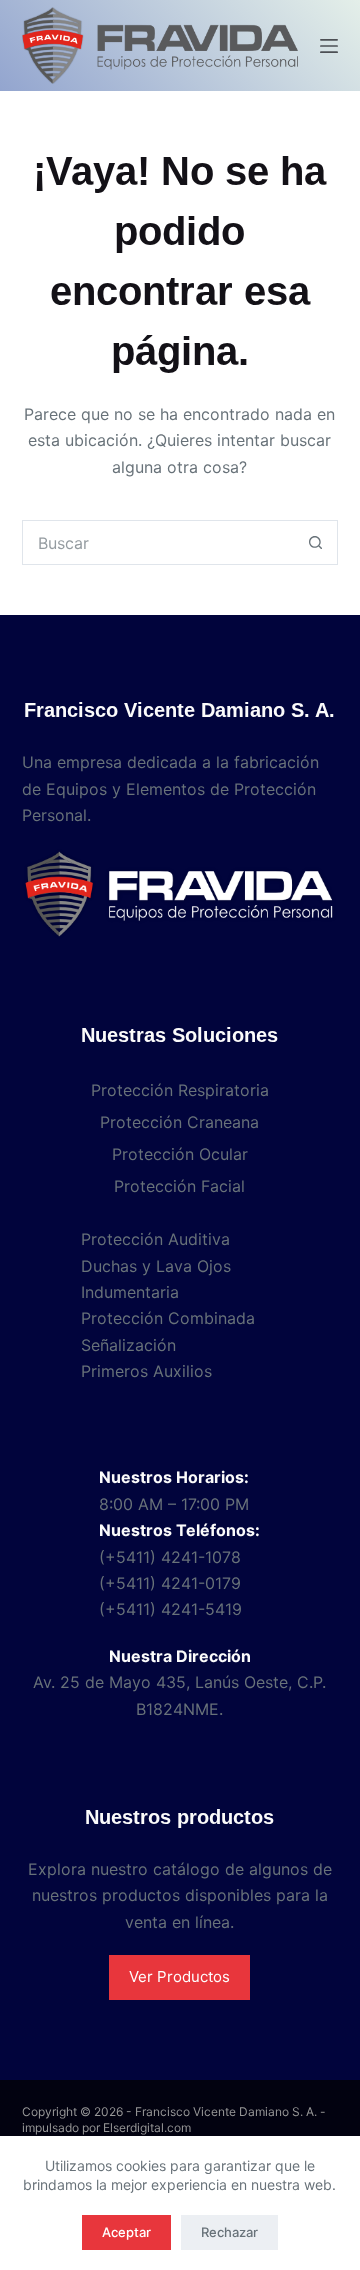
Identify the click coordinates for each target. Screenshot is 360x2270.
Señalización (128, 1345)
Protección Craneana (179, 1122)
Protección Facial (179, 1186)
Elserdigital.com (147, 2127)
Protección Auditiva (155, 1239)
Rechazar (229, 2232)
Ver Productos (179, 1976)
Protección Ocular (180, 1154)
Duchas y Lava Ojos (156, 1266)
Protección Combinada (168, 1318)
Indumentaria (130, 1292)
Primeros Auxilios (146, 1371)
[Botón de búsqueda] (315, 542)
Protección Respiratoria (180, 1090)
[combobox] (159, 542)
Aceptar (126, 2232)
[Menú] (329, 46)
